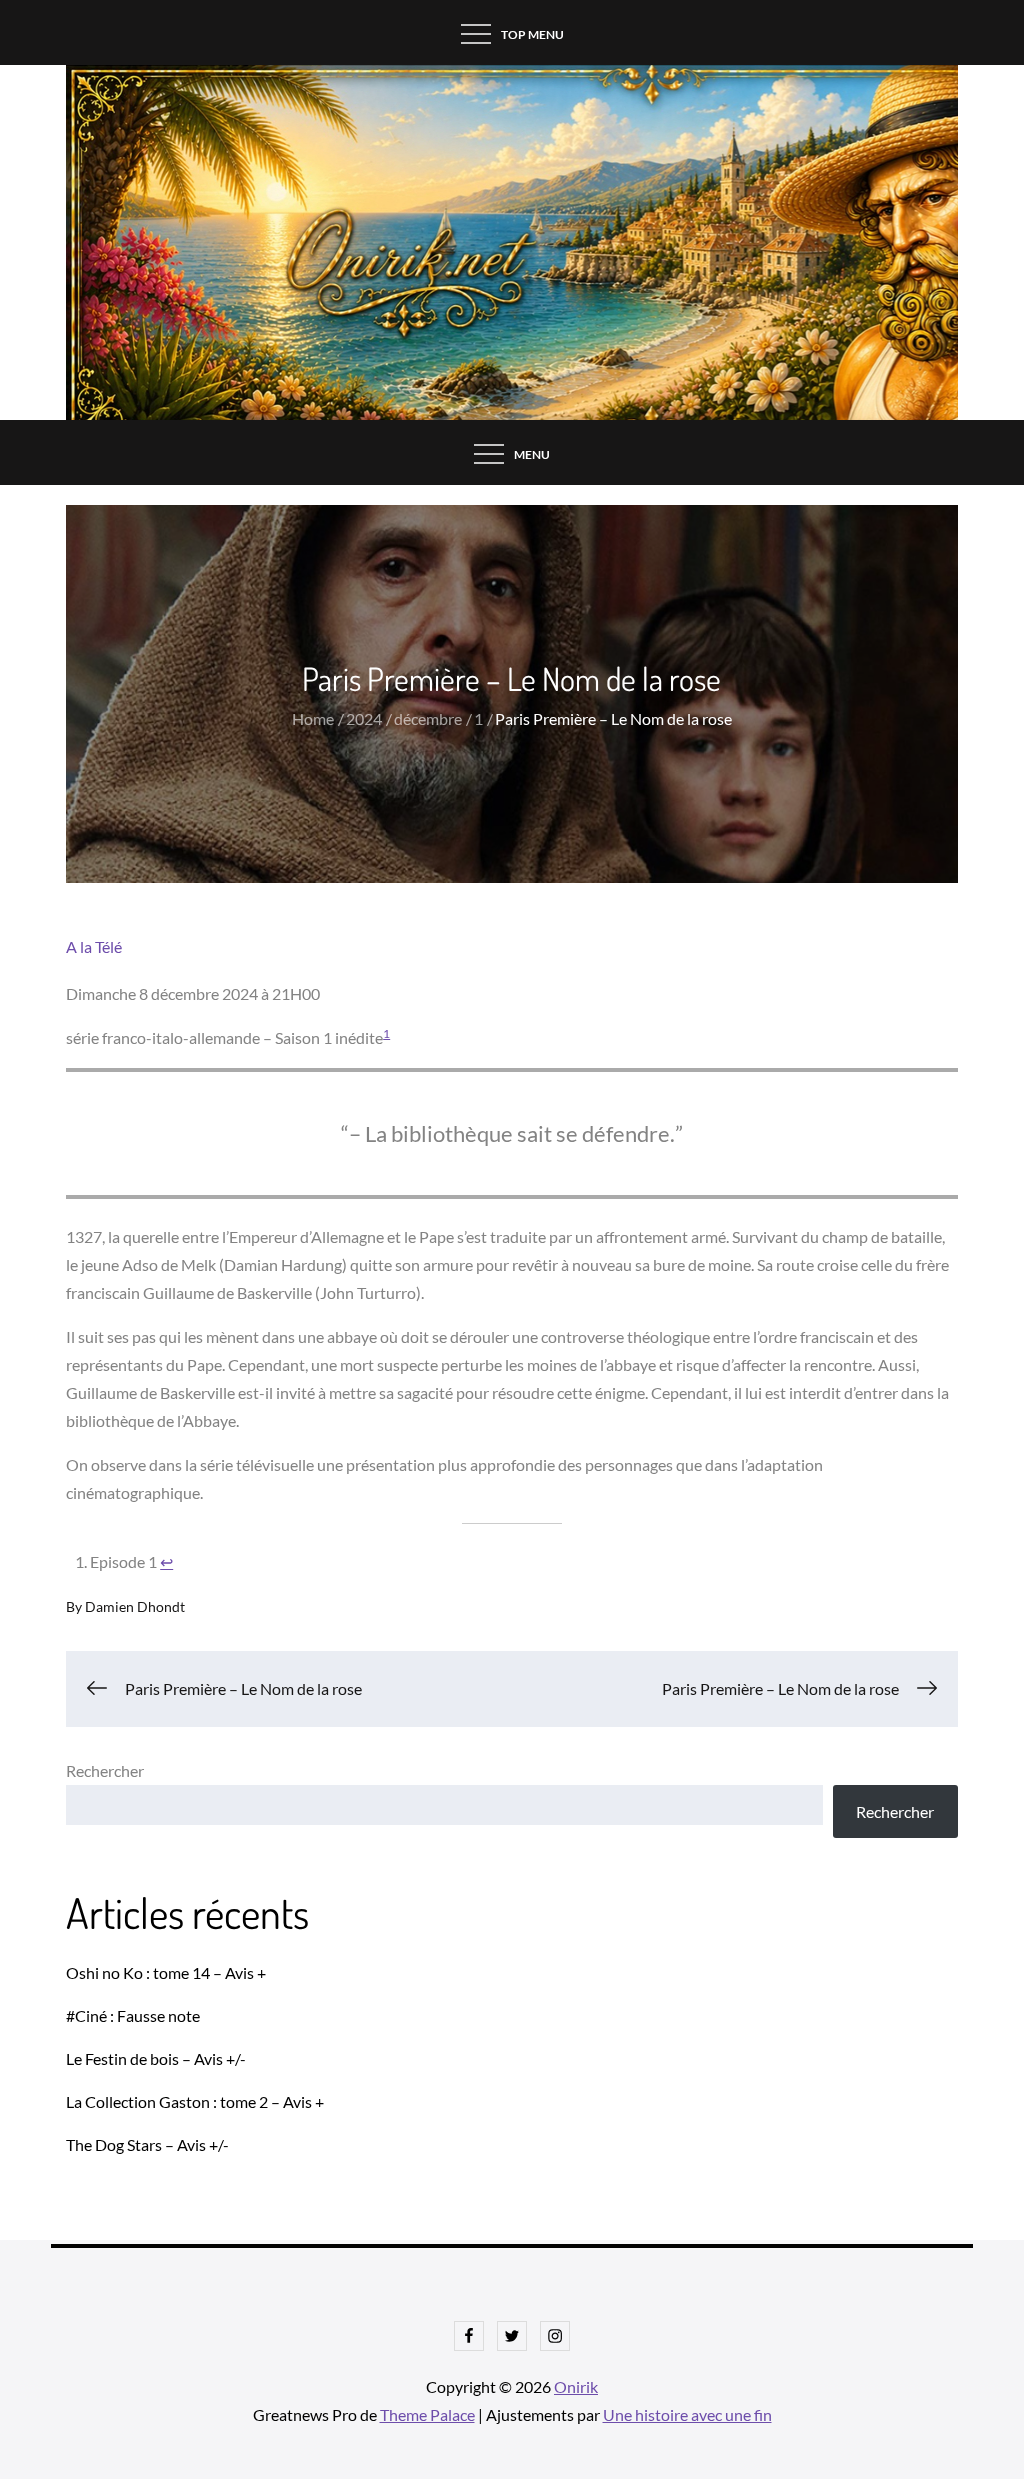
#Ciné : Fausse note (133, 2015)
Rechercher (105, 1770)
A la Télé (94, 946)
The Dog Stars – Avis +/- (147, 2144)
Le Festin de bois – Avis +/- (156, 2058)
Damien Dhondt (135, 1606)
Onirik (576, 2386)
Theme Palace (427, 2414)
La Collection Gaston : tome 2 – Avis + (195, 2101)
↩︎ (166, 1561)
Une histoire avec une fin (687, 2414)
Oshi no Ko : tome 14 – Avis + (166, 1972)
